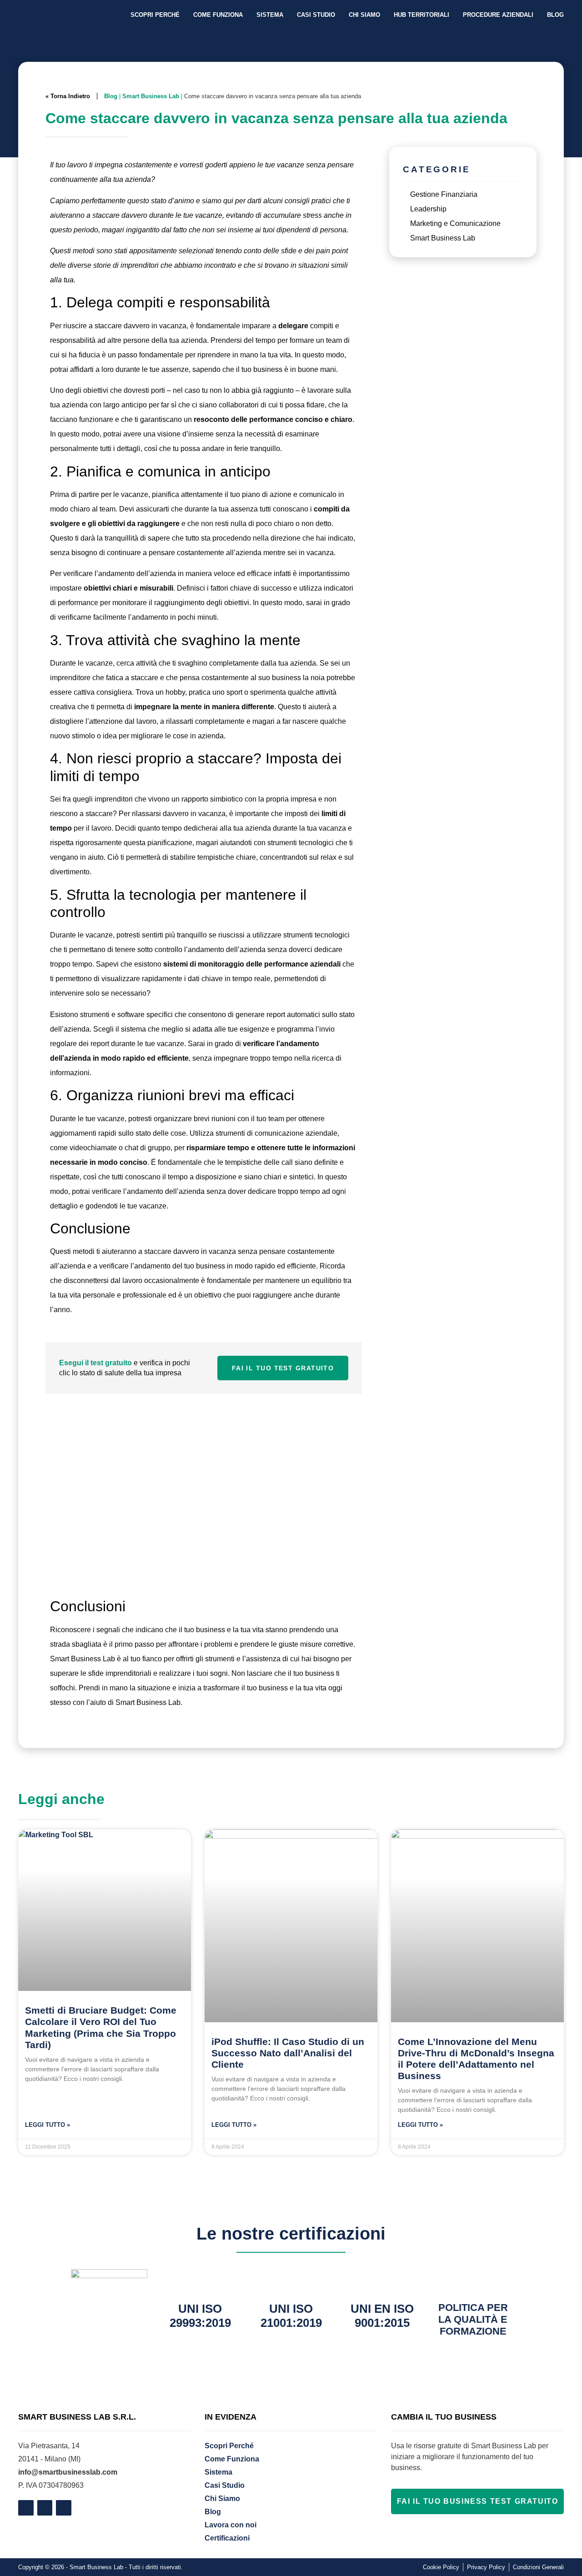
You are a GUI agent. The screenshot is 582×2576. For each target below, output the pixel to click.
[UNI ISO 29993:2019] (200, 2280)
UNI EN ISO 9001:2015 (382, 2316)
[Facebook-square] (26, 2508)
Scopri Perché (155, 15)
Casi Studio (316, 15)
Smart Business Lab (151, 96)
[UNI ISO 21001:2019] (291, 2280)
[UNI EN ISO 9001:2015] (382, 2280)
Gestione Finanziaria (444, 194)
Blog (555, 15)
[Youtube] (64, 2508)
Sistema (270, 15)
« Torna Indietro (68, 96)
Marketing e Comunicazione (455, 223)
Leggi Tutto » (48, 2125)
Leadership (428, 209)
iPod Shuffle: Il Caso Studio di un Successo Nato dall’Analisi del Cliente (288, 2053)
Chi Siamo (364, 15)
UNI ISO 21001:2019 (291, 2316)
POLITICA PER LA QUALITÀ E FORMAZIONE (473, 2320)
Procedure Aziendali (498, 15)
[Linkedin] (45, 2508)
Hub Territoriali (421, 15)
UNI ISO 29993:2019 (200, 2316)
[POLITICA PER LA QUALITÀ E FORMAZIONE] (473, 2280)
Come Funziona (218, 15)
